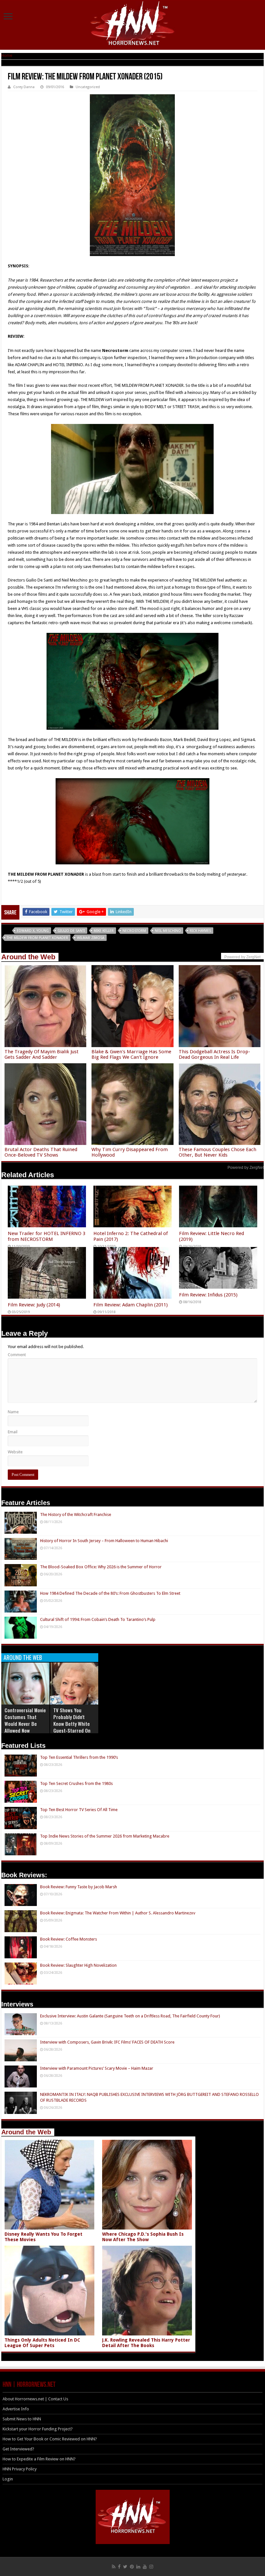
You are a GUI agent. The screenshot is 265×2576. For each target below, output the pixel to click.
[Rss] (114, 2567)
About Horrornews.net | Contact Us (35, 2399)
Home (7, 55)
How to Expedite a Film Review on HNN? (39, 2459)
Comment (17, 1355)
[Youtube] (145, 2567)
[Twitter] (125, 2567)
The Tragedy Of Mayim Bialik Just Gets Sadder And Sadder (42, 1054)
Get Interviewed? (18, 2449)
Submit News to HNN (22, 2419)
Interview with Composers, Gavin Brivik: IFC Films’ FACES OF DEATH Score (107, 2042)
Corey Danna (24, 87)
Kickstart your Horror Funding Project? (38, 2429)
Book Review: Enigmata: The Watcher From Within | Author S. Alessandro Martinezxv (118, 1913)
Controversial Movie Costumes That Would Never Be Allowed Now (25, 1720)
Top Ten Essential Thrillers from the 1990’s (79, 1757)
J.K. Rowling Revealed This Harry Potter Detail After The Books (146, 2343)
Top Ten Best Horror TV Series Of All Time (79, 1810)
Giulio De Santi (71, 931)
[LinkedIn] (138, 2567)
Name (13, 1412)
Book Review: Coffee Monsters (69, 1939)
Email (13, 1432)
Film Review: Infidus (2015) (208, 1295)
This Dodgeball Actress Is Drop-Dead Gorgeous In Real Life (214, 1054)
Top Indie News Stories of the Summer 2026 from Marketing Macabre (105, 1836)
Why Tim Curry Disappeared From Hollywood (130, 1152)
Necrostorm (134, 931)
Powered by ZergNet (246, 1168)
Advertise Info (16, 2409)
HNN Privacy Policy (20, 2469)
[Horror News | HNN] (133, 24)
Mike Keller (104, 931)
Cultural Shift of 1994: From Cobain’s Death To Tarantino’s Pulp (98, 1619)
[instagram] (151, 2567)
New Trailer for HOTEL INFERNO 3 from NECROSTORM (47, 1236)
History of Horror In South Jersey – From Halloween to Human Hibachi (104, 1541)
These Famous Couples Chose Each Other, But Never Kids (217, 1152)
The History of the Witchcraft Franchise (76, 1515)
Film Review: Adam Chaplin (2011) (131, 1305)
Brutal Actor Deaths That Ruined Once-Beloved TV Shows (41, 1152)
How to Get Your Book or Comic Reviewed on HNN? (50, 2439)
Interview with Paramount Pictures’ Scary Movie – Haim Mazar (97, 2068)
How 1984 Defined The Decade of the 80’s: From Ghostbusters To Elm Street (110, 1593)
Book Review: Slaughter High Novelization (78, 1965)
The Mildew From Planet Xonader (37, 938)
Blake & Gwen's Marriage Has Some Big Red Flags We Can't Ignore (131, 1054)
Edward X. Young (33, 931)
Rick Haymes (200, 931)
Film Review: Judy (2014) (34, 1305)
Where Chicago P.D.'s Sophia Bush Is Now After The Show (143, 2237)
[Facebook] (119, 2567)
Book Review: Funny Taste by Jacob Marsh (79, 1887)
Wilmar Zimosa (91, 938)
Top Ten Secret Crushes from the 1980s (76, 1783)
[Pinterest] (132, 2567)
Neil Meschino (168, 931)
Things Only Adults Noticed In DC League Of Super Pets (42, 2343)
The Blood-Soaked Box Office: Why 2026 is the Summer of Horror (101, 1567)
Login (8, 2479)
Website (15, 1452)
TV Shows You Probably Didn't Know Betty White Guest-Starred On (72, 1720)
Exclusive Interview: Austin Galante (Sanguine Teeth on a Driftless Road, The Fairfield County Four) (130, 2016)
